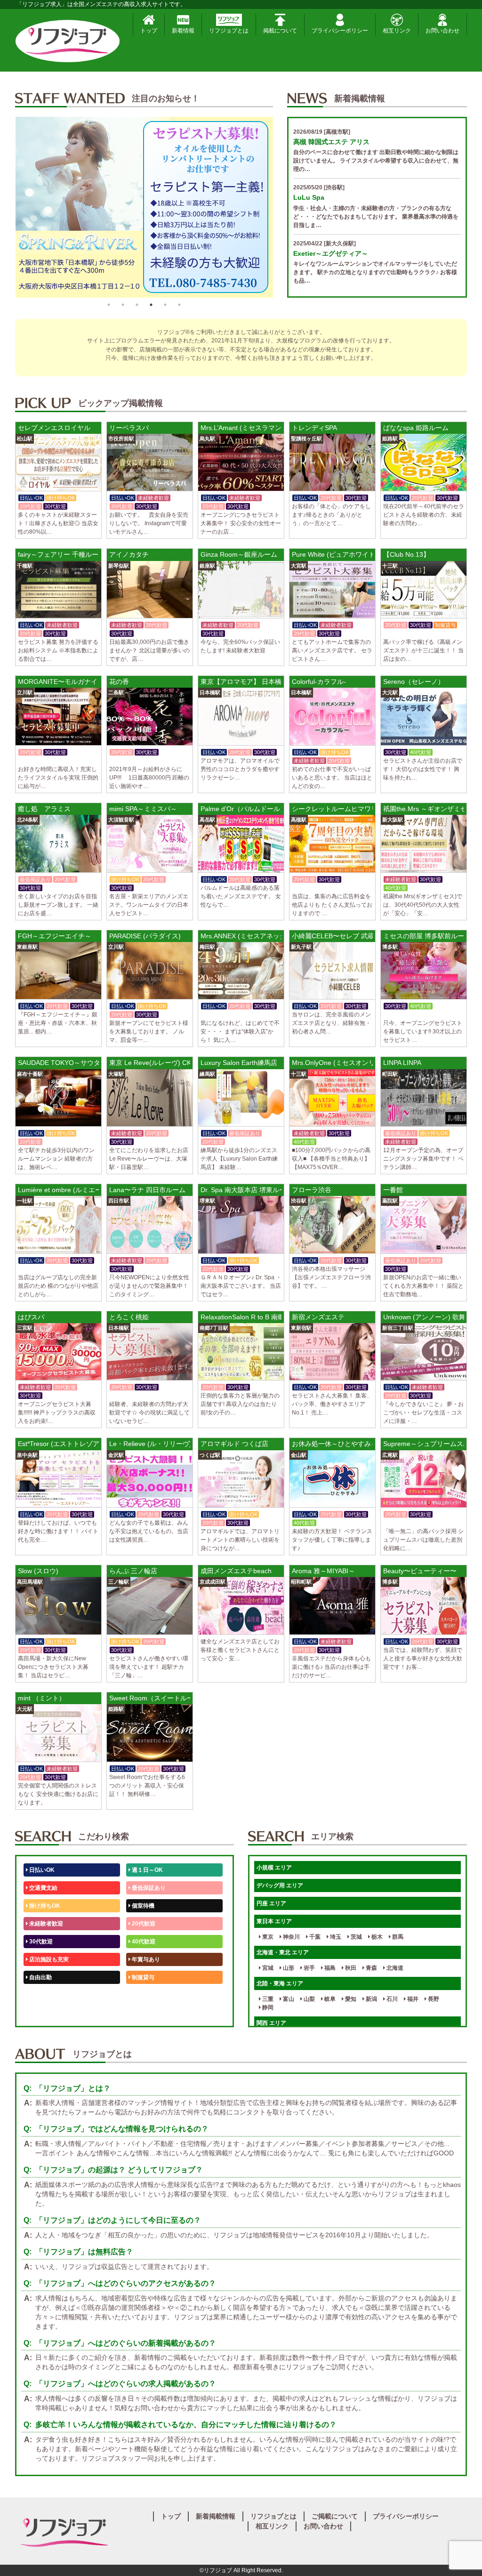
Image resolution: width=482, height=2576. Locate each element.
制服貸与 (142, 1977)
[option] (144, 207)
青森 (371, 1968)
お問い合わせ (442, 31)
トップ (149, 31)
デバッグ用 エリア (280, 1885)
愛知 (350, 1999)
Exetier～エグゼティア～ (331, 253)
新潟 (371, 1999)
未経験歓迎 (145, 1995)
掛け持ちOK (44, 1906)
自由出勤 (40, 1977)
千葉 (314, 1937)
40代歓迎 (143, 1942)
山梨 (309, 1999)
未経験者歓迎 (45, 1924)
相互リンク (397, 31)
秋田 (350, 1968)
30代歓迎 (40, 1942)
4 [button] (151, 305)
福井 (412, 1999)
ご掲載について (335, 2516)
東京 (267, 1937)
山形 (288, 1968)
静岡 (267, 2007)
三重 (267, 1999)
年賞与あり (145, 1959)
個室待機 (142, 1906)
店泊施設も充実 (48, 1959)
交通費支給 (43, 1888)
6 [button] (179, 305)
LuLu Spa (309, 197)
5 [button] (165, 305)
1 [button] (109, 305)
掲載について (280, 31)
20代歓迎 (143, 1924)
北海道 (394, 1968)
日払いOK (41, 1870)
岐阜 (329, 1999)
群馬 (397, 1937)
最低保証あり (148, 1888)
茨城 (356, 1937)
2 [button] (123, 305)
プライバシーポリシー (340, 31)
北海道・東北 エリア (283, 1952)
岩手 (309, 1968)
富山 (288, 1999)
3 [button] (137, 305)
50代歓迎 (40, 1995)
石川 (391, 1999)
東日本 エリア (274, 1921)
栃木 (376, 1937)
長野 (433, 1999)
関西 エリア (271, 2023)
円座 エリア (271, 1903)
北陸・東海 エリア (280, 1983)
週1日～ (141, 2013)
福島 (329, 1968)
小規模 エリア (274, 1868)
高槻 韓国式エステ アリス (331, 142)
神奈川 (291, 1937)
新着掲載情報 (216, 2516)
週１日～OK (147, 1870)
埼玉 (335, 1937)
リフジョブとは (229, 31)
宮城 (267, 1968)
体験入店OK (44, 2013)
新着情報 (183, 31)
